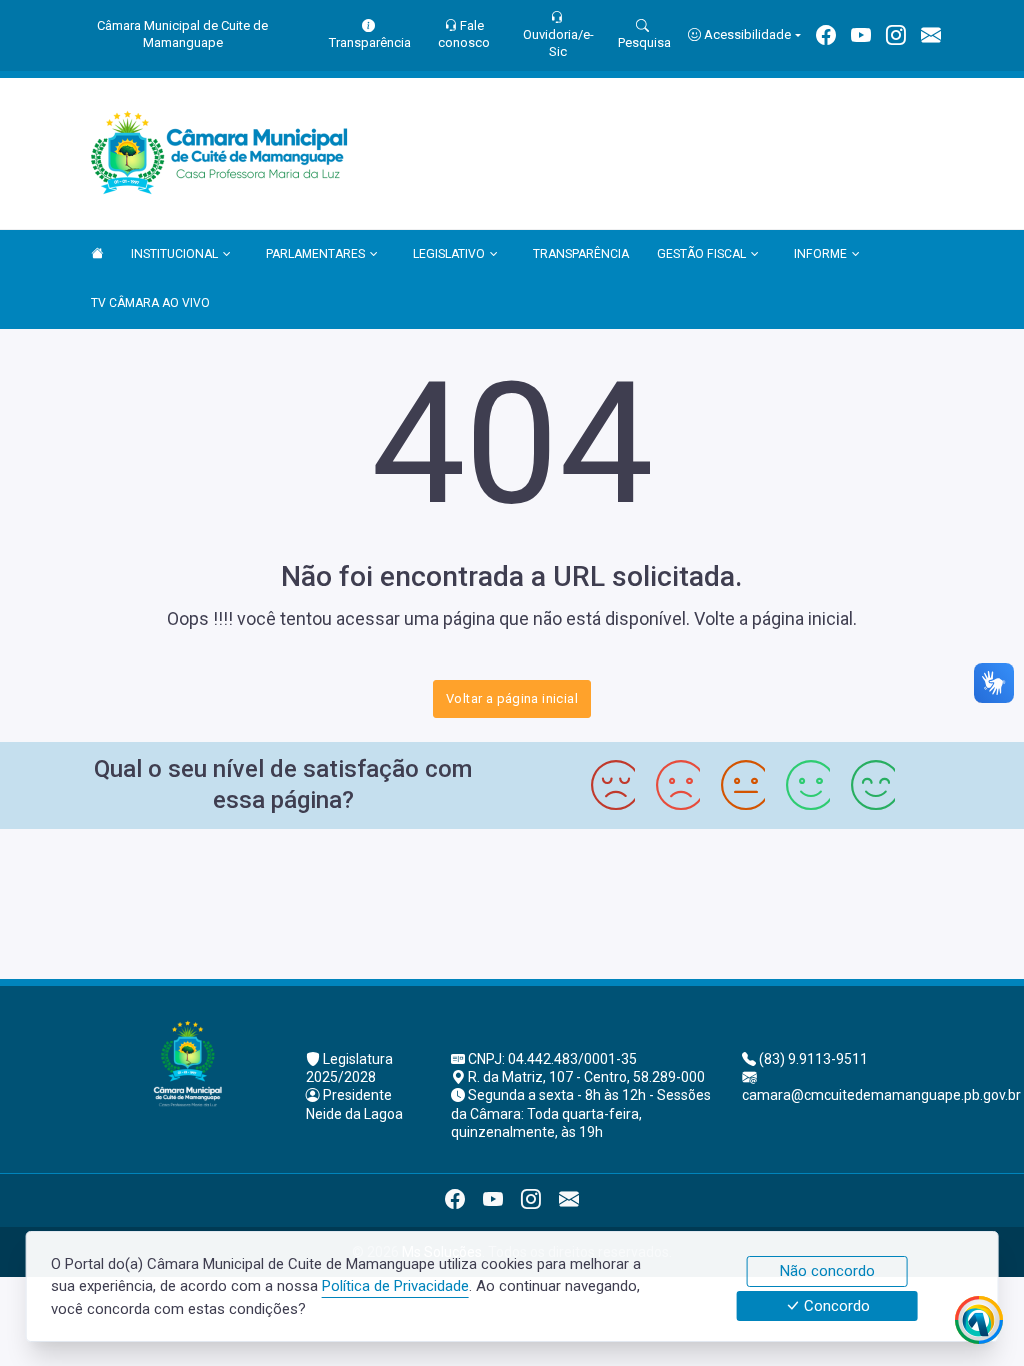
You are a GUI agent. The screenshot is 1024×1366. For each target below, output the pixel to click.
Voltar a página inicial (512, 698)
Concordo (835, 1306)
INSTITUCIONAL (174, 254)
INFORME (820, 254)
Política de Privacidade (395, 1286)
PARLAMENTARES (315, 254)
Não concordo (827, 1271)
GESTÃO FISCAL (701, 254)
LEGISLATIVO (449, 254)
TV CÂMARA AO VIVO (150, 303)
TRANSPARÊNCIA (581, 254)
